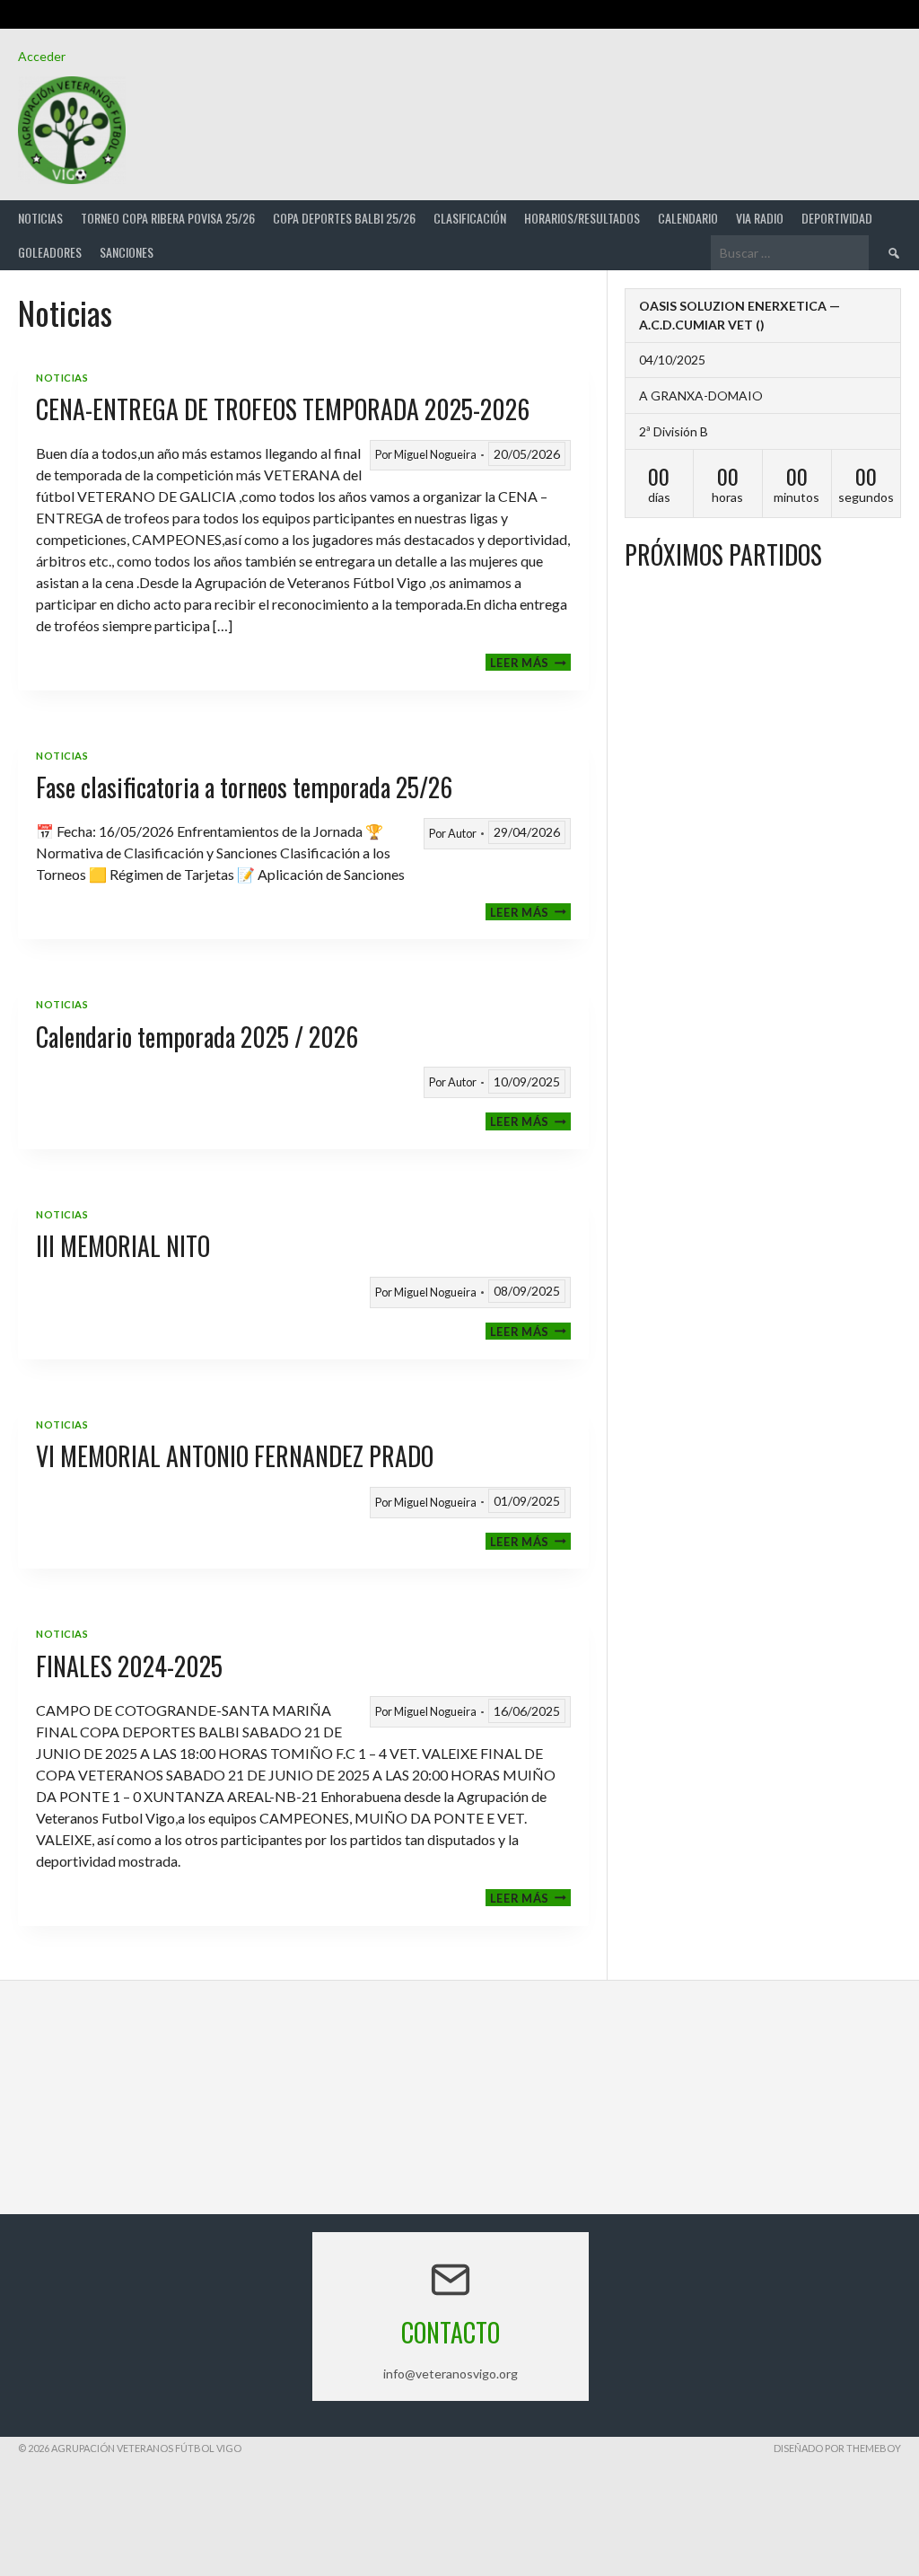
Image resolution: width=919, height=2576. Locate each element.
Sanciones (127, 252)
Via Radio (760, 218)
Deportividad (837, 218)
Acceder (42, 56)
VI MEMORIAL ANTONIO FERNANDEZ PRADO (235, 1456)
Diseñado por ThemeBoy (837, 2448)
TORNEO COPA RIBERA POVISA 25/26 (168, 218)
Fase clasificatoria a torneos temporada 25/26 (244, 787)
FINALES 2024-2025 (129, 1666)
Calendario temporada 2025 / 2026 (197, 1037)
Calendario (688, 218)
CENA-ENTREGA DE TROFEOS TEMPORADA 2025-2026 (283, 409)
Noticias (40, 218)
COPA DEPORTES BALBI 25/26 (344, 218)
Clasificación (470, 218)
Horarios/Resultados (582, 218)
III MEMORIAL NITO (123, 1246)
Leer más (530, 662)
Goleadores (50, 252)
